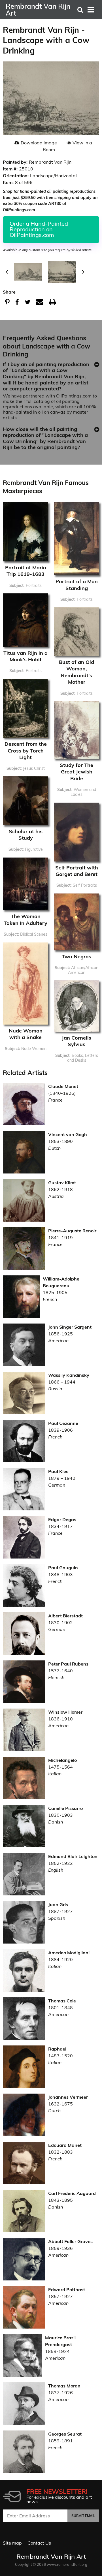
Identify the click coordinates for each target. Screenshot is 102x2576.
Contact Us (39, 2543)
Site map (12, 2543)
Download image (39, 143)
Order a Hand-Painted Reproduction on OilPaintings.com (39, 229)
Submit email (83, 2516)
